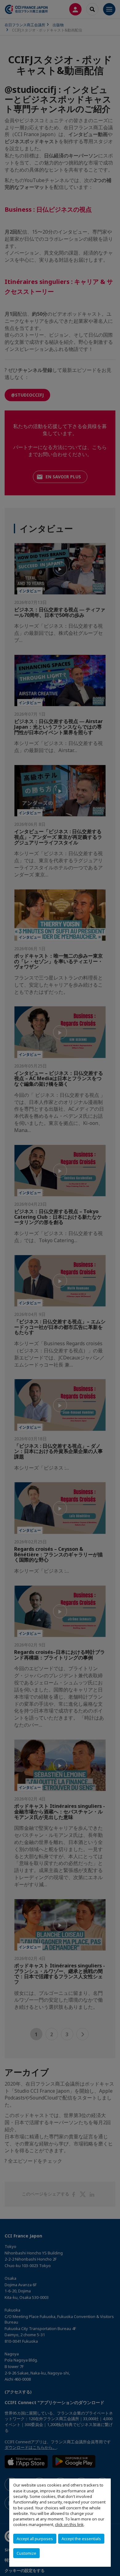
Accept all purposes (35, 2539)
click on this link (69, 2524)
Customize (26, 2553)
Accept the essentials (81, 2539)
